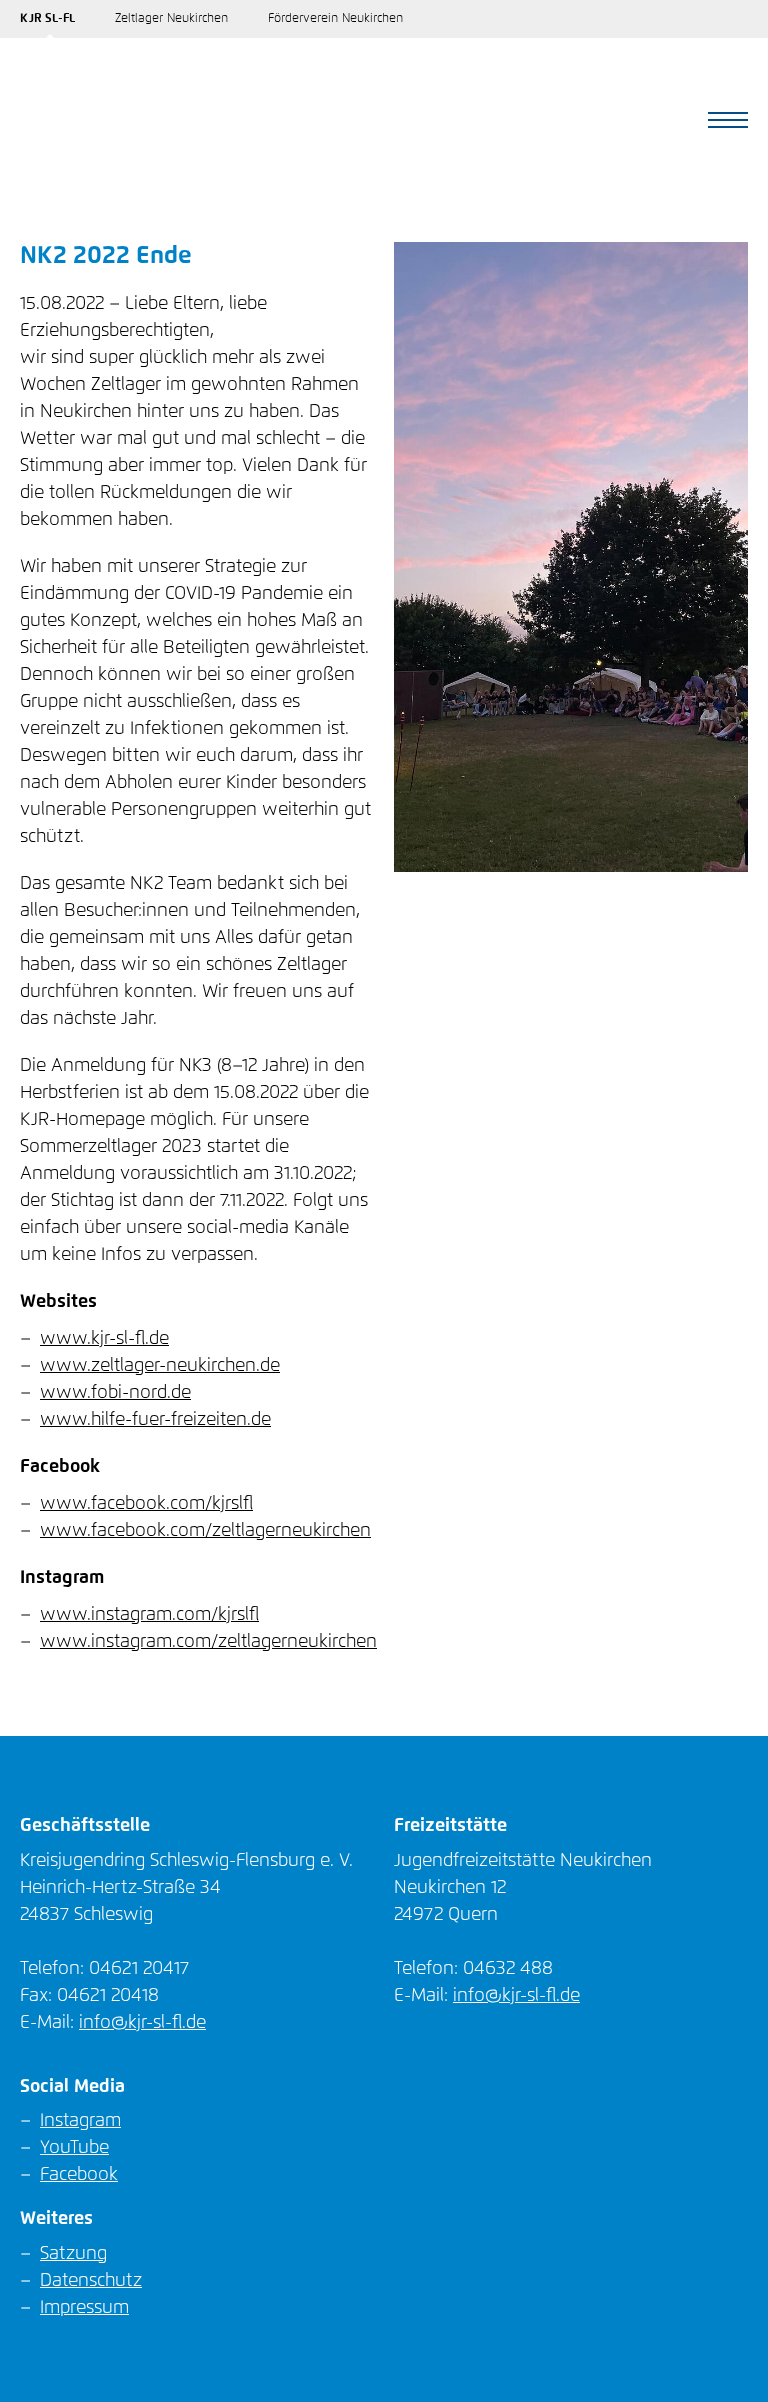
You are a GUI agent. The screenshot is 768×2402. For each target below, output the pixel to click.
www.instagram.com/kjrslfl (149, 1615)
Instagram (80, 2121)
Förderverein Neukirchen (335, 19)
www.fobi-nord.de (115, 1393)
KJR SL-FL (47, 19)
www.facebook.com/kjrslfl (146, 1504)
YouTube (74, 2148)
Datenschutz (91, 2281)
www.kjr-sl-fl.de (104, 1339)
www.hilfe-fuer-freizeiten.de (155, 1420)
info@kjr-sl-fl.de (142, 2023)
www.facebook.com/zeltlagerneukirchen (205, 1531)
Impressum (84, 2308)
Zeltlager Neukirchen (171, 19)
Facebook (79, 2175)
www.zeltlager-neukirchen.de (160, 1366)
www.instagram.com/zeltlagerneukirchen (208, 1642)
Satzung (73, 2254)
